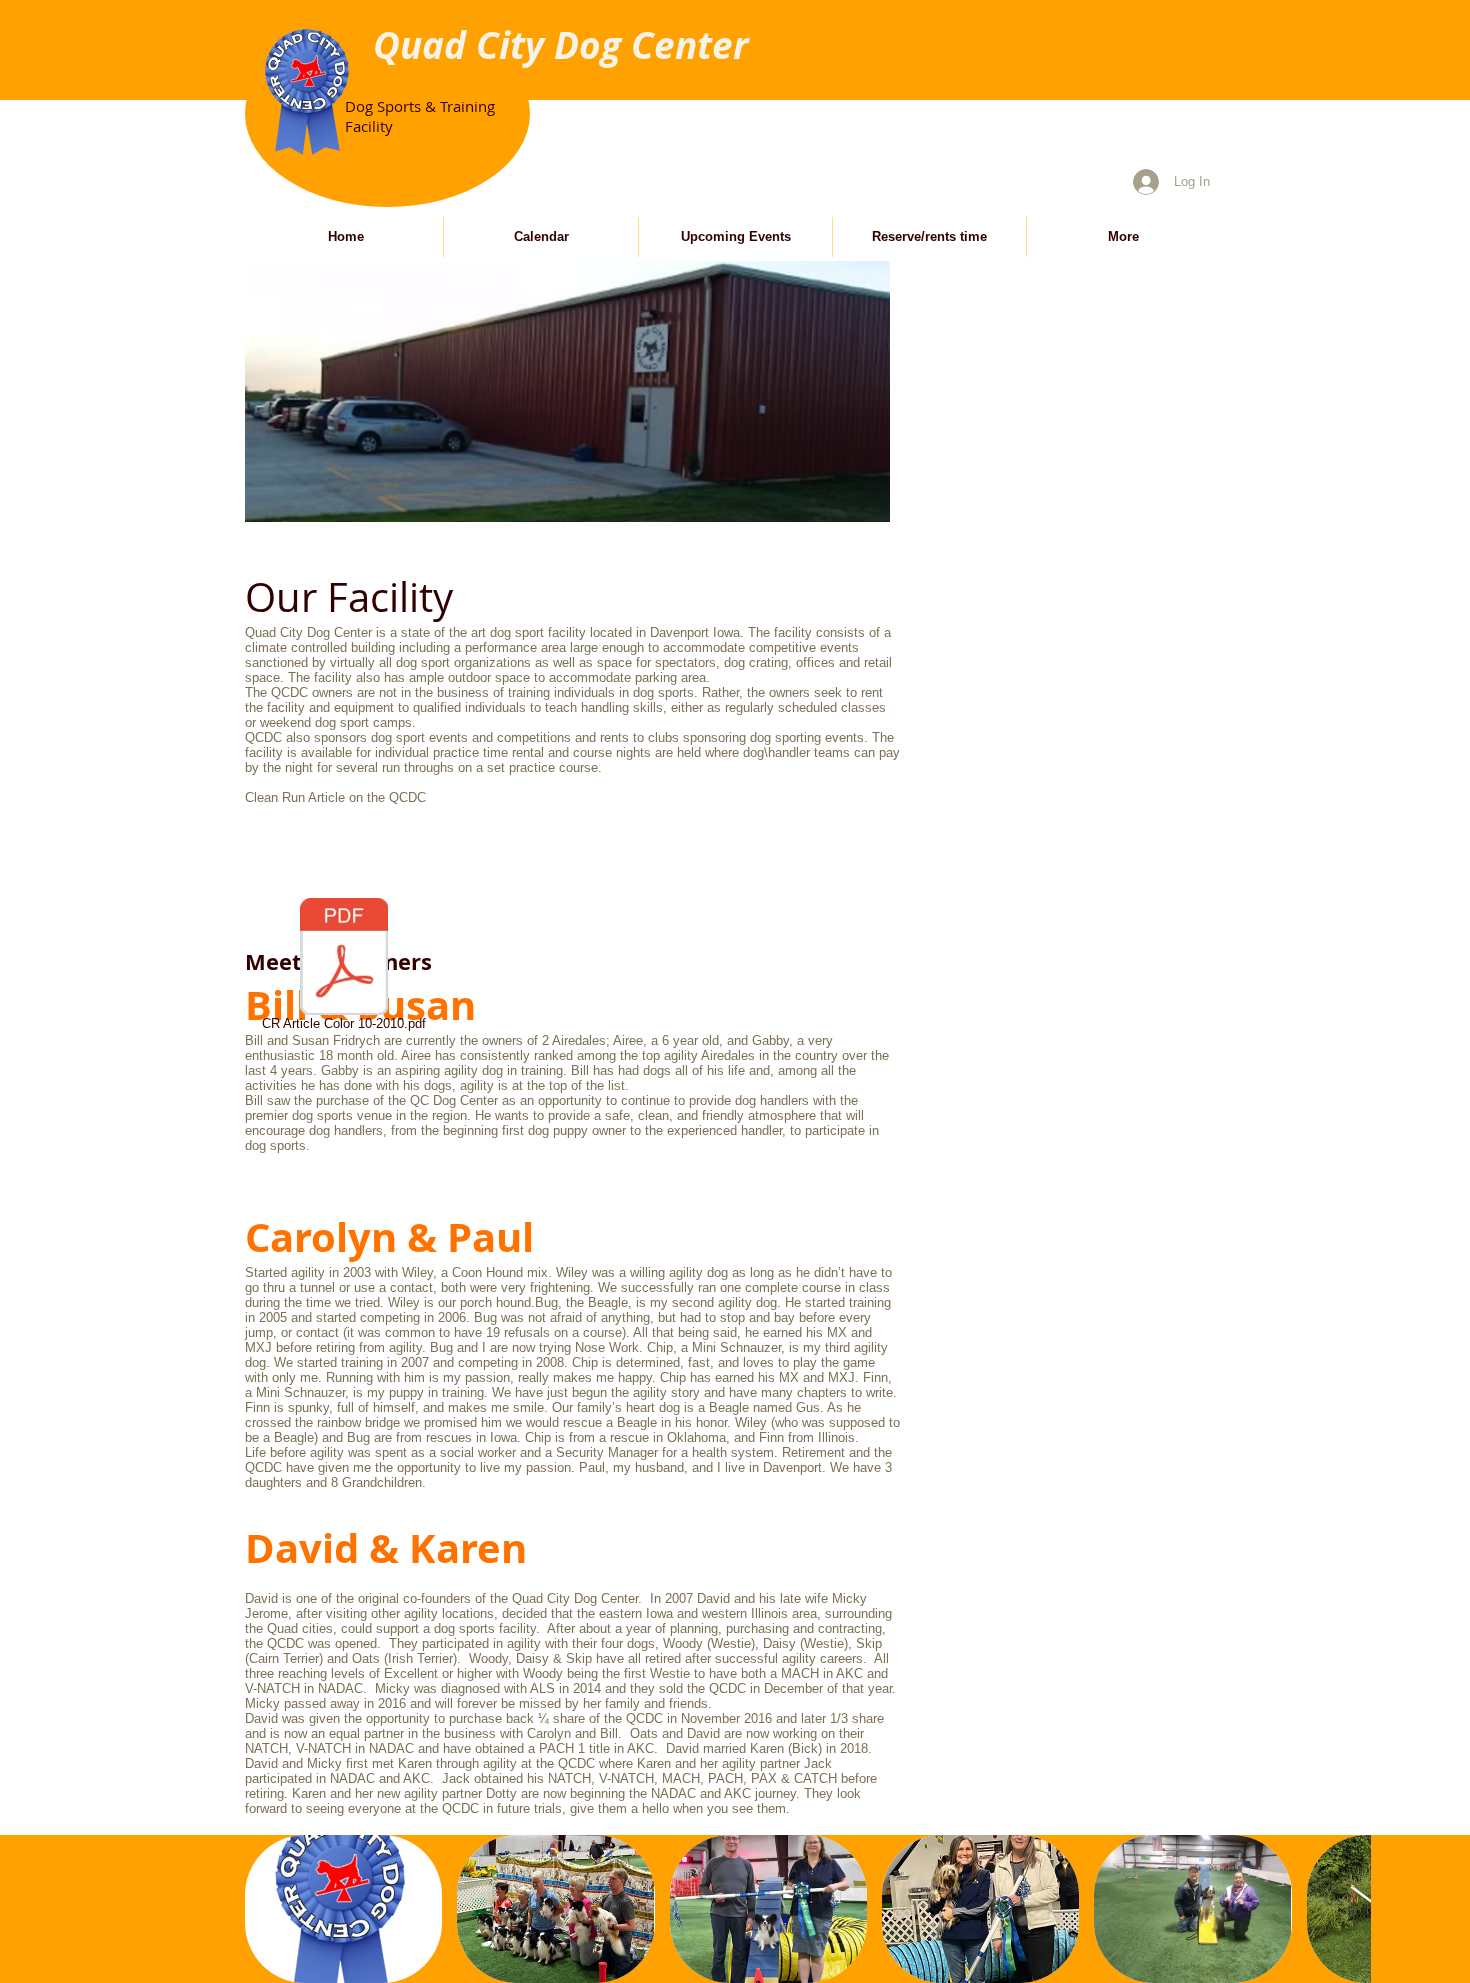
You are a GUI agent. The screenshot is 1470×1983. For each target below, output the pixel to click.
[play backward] (270, 1909)
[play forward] (1346, 1909)
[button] (343, 1909)
